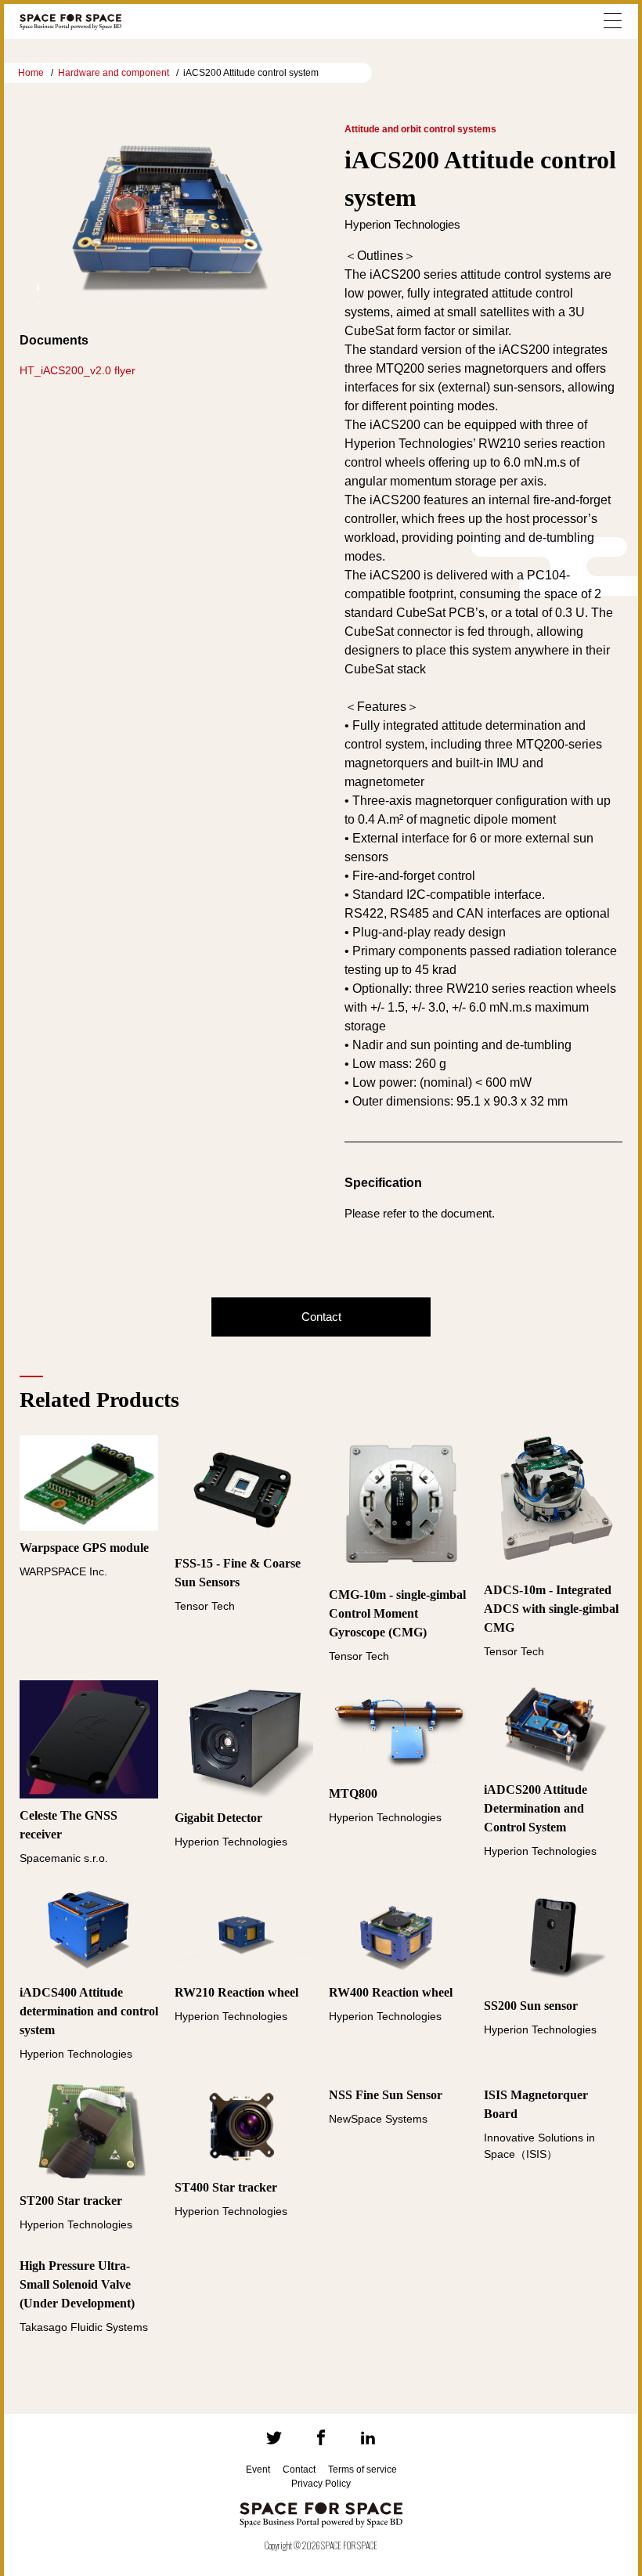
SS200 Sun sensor (531, 2006)
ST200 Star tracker (71, 2201)
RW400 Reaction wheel (391, 1992)
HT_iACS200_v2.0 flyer (78, 370)
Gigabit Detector (218, 1818)
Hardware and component (114, 73)
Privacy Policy (321, 2484)
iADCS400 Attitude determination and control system (89, 2011)
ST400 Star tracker (226, 2187)
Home (31, 73)
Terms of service (362, 2470)
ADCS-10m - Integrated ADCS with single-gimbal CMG (551, 1609)
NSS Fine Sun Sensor (386, 2095)
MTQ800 (353, 1793)
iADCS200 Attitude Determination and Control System (536, 1808)
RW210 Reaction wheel (236, 1992)
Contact (321, 1317)
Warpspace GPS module (84, 1548)
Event (258, 2470)
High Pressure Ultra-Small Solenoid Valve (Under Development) (77, 2284)
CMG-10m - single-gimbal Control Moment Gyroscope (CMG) (397, 1613)
